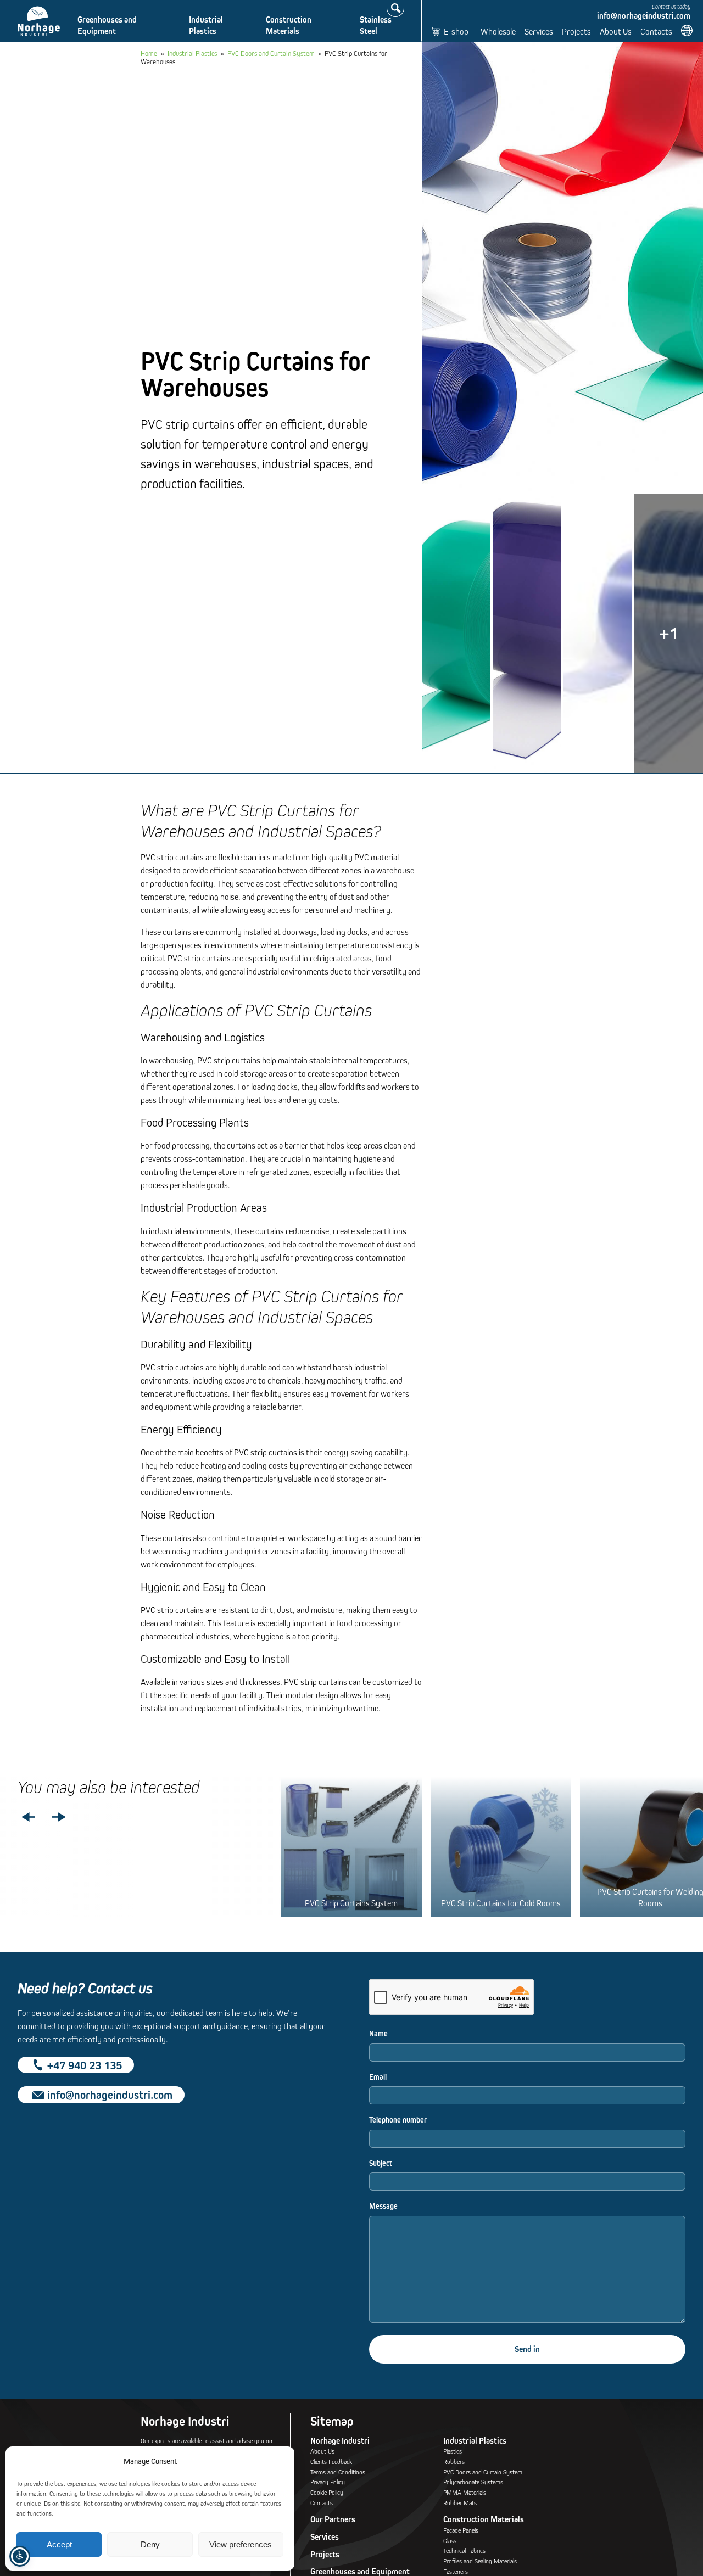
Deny (150, 2544)
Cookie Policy (327, 2492)
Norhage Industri (340, 2441)
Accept (59, 2544)
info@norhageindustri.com (644, 16)
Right (59, 1818)
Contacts (656, 31)
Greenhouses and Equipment (107, 25)
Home (149, 53)
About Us (616, 31)
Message (383, 2206)
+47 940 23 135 (85, 2065)
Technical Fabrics (464, 2550)
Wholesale (498, 31)
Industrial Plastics (206, 25)
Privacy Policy (328, 2482)
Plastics (453, 2451)
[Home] (39, 21)
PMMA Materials (465, 2492)
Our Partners (333, 2519)
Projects (576, 31)
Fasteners (456, 2571)
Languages (688, 30)
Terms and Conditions (338, 2472)
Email (378, 2077)
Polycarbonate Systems (473, 2482)
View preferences (241, 2544)
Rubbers (454, 2462)
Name (378, 2034)
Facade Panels (461, 2530)
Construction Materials (289, 25)
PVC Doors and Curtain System (271, 53)
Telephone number (398, 2120)
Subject (381, 2163)
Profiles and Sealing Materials (480, 2561)
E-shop (456, 31)
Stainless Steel (376, 25)
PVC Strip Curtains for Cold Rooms (501, 1903)
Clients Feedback (331, 2462)
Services (539, 31)
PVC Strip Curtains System (351, 1903)
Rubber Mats (460, 2503)
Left (29, 1818)
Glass (450, 2541)
